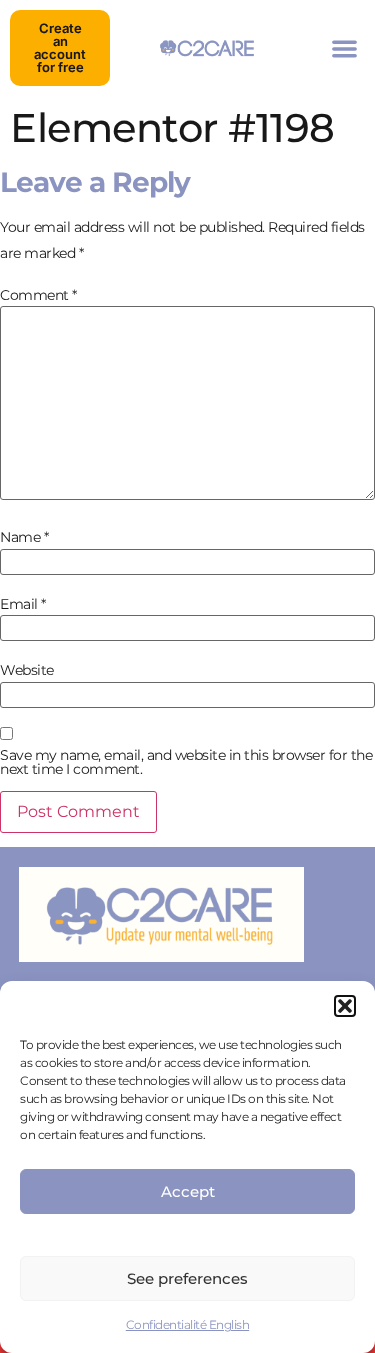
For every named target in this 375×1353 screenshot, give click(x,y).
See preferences (187, 1278)
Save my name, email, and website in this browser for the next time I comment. (186, 762)
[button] (345, 1006)
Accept (188, 1191)
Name (24, 537)
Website (27, 670)
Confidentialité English (188, 1324)
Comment (38, 295)
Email (23, 604)
